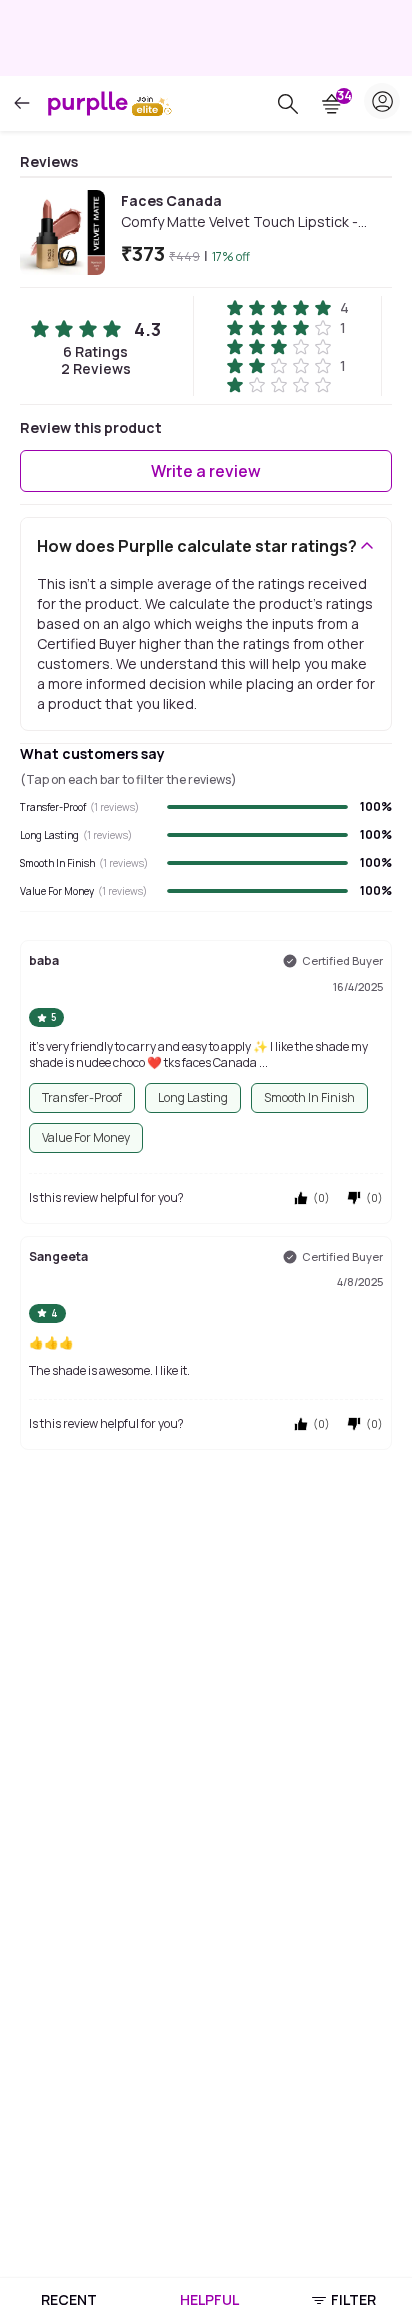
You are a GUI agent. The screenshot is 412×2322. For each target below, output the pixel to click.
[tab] (68, 2300)
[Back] (22, 103)
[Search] (288, 104)
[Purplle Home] (88, 103)
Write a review (206, 471)
